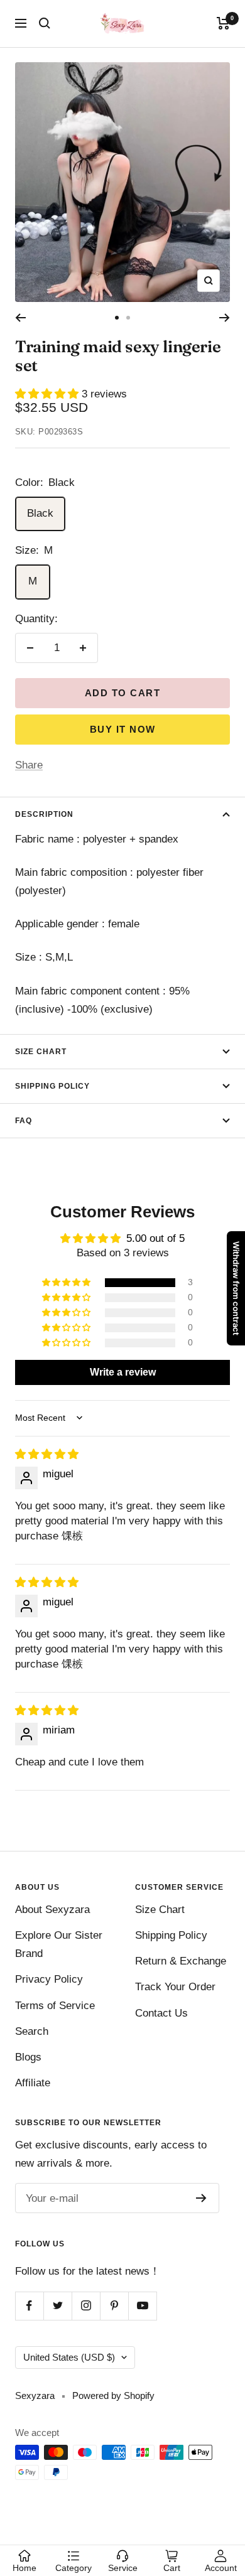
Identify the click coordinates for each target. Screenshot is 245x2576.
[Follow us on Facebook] (29, 2306)
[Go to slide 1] (117, 318)
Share (29, 765)
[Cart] (223, 23)
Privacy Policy (49, 1979)
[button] (48, 394)
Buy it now (123, 729)
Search (32, 2031)
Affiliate (33, 2083)
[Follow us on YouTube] (142, 2306)
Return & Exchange (181, 1961)
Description (44, 814)
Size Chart (41, 1052)
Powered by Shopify (113, 2395)
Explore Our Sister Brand (59, 1944)
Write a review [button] (123, 1372)
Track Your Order (175, 1987)
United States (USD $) (69, 2357)
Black (40, 513)
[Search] (45, 23)
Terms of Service (55, 2006)
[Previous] (20, 318)
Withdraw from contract (236, 1288)
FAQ (24, 1121)
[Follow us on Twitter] (57, 2306)
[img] (47, 1454)
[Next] (225, 318)
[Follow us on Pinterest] (114, 2306)
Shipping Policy (52, 1086)
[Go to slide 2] (128, 318)
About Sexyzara (52, 1910)
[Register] (201, 2198)
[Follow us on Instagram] (86, 2306)
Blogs (28, 2057)
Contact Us (161, 2013)
